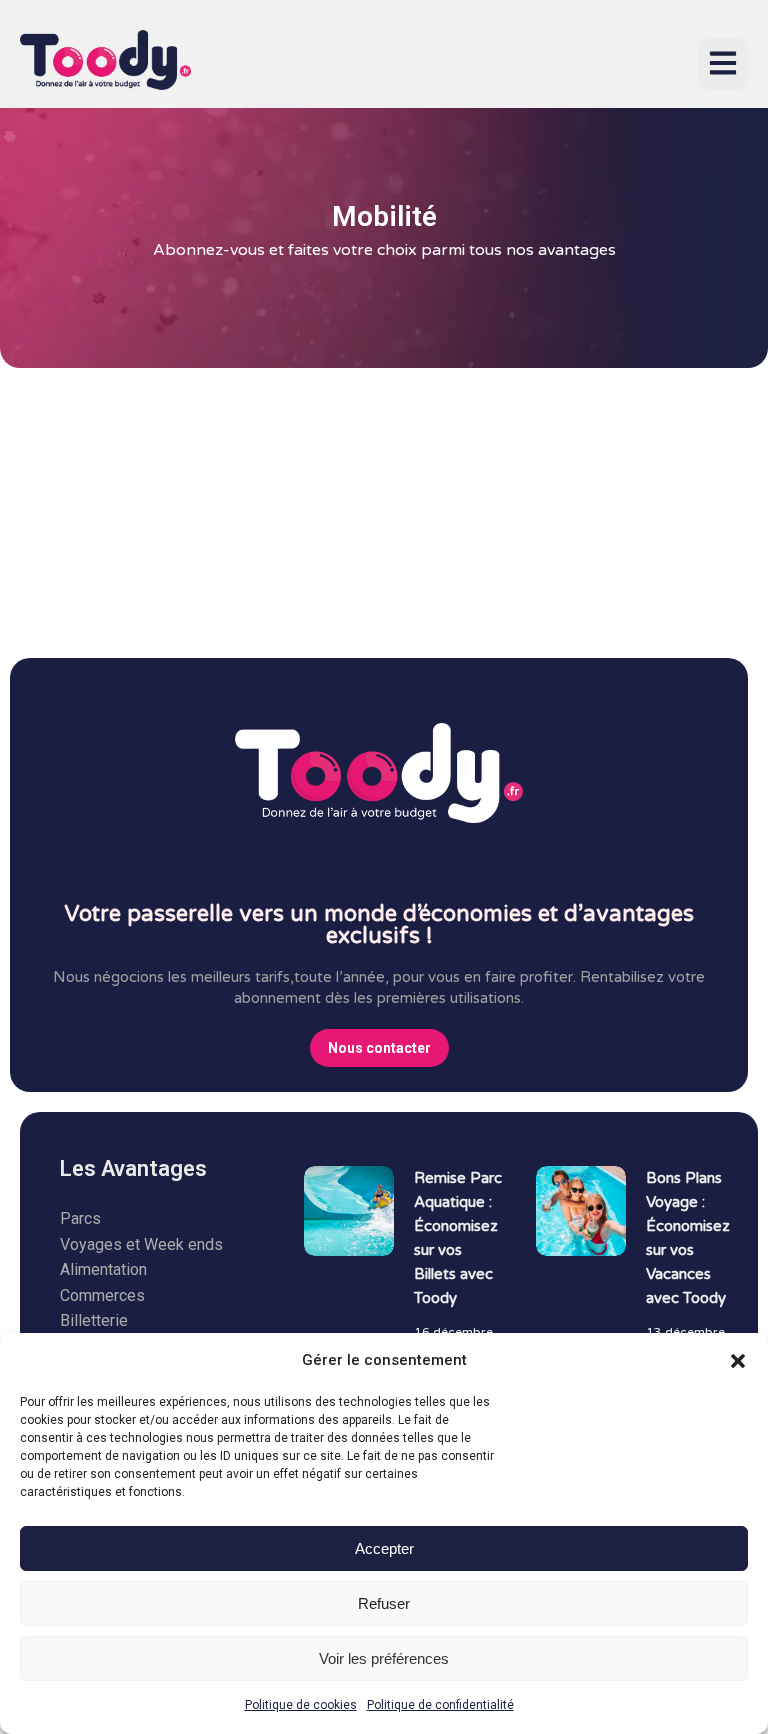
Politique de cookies (301, 1705)
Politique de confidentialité (440, 1705)
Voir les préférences (384, 1658)
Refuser (384, 1603)
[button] (738, 1361)
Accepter (384, 1548)
